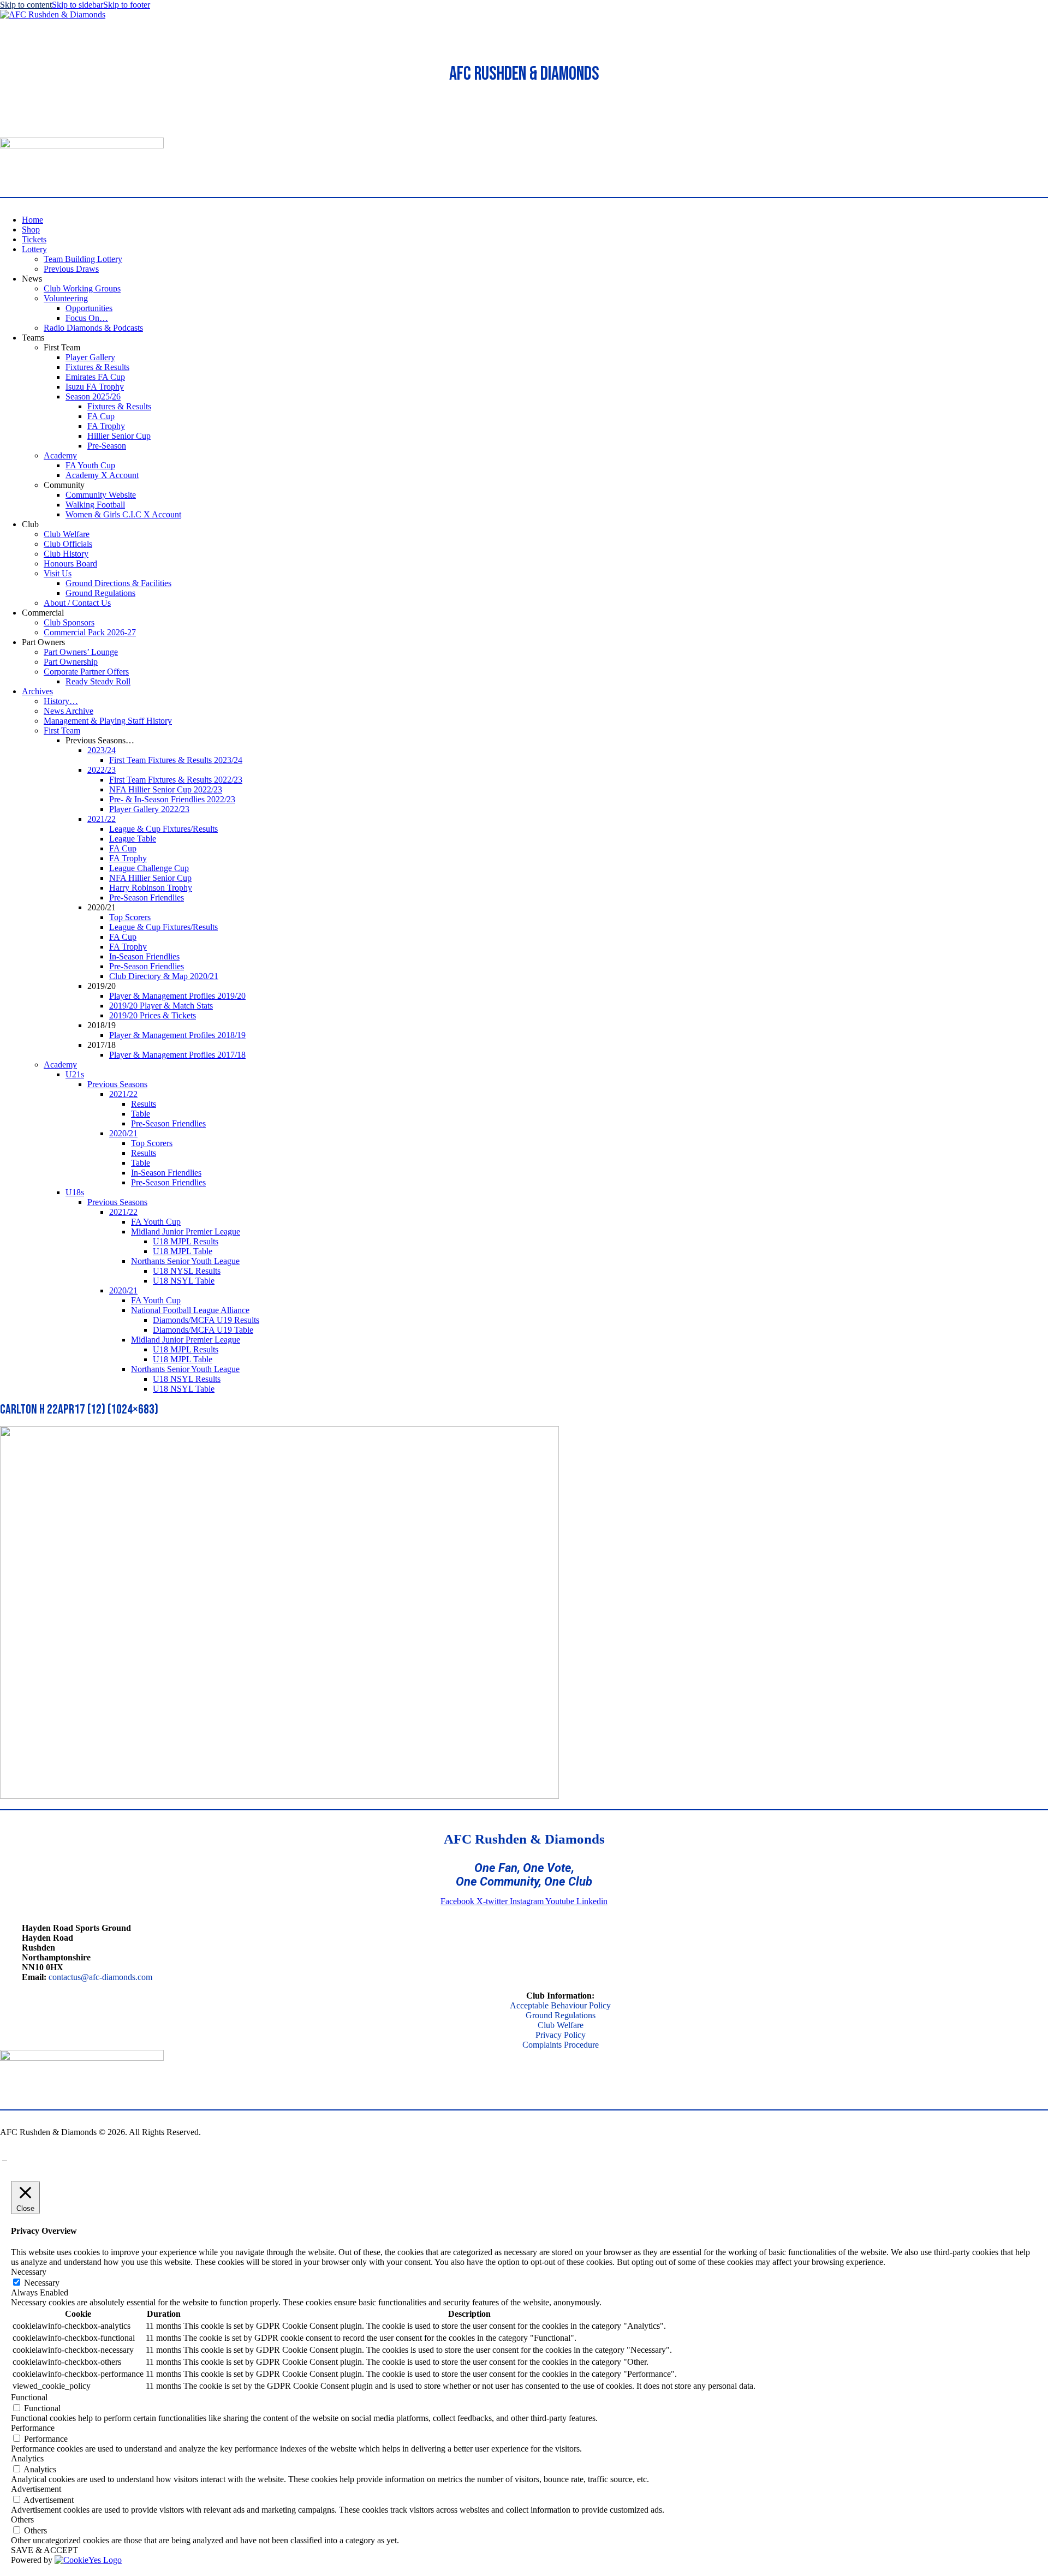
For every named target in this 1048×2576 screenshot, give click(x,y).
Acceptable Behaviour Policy (560, 2005)
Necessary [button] (29, 2272)
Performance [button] (33, 2428)
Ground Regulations (561, 2015)
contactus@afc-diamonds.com (100, 1977)
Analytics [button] (27, 2458)
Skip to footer (127, 5)
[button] (6, 132)
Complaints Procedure (561, 2045)
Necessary (42, 2283)
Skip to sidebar (78, 5)
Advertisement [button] (36, 2489)
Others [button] (22, 2520)
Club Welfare (561, 2025)
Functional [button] (29, 2397)
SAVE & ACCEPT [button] (44, 2550)
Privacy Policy (561, 2035)
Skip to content (26, 5)
